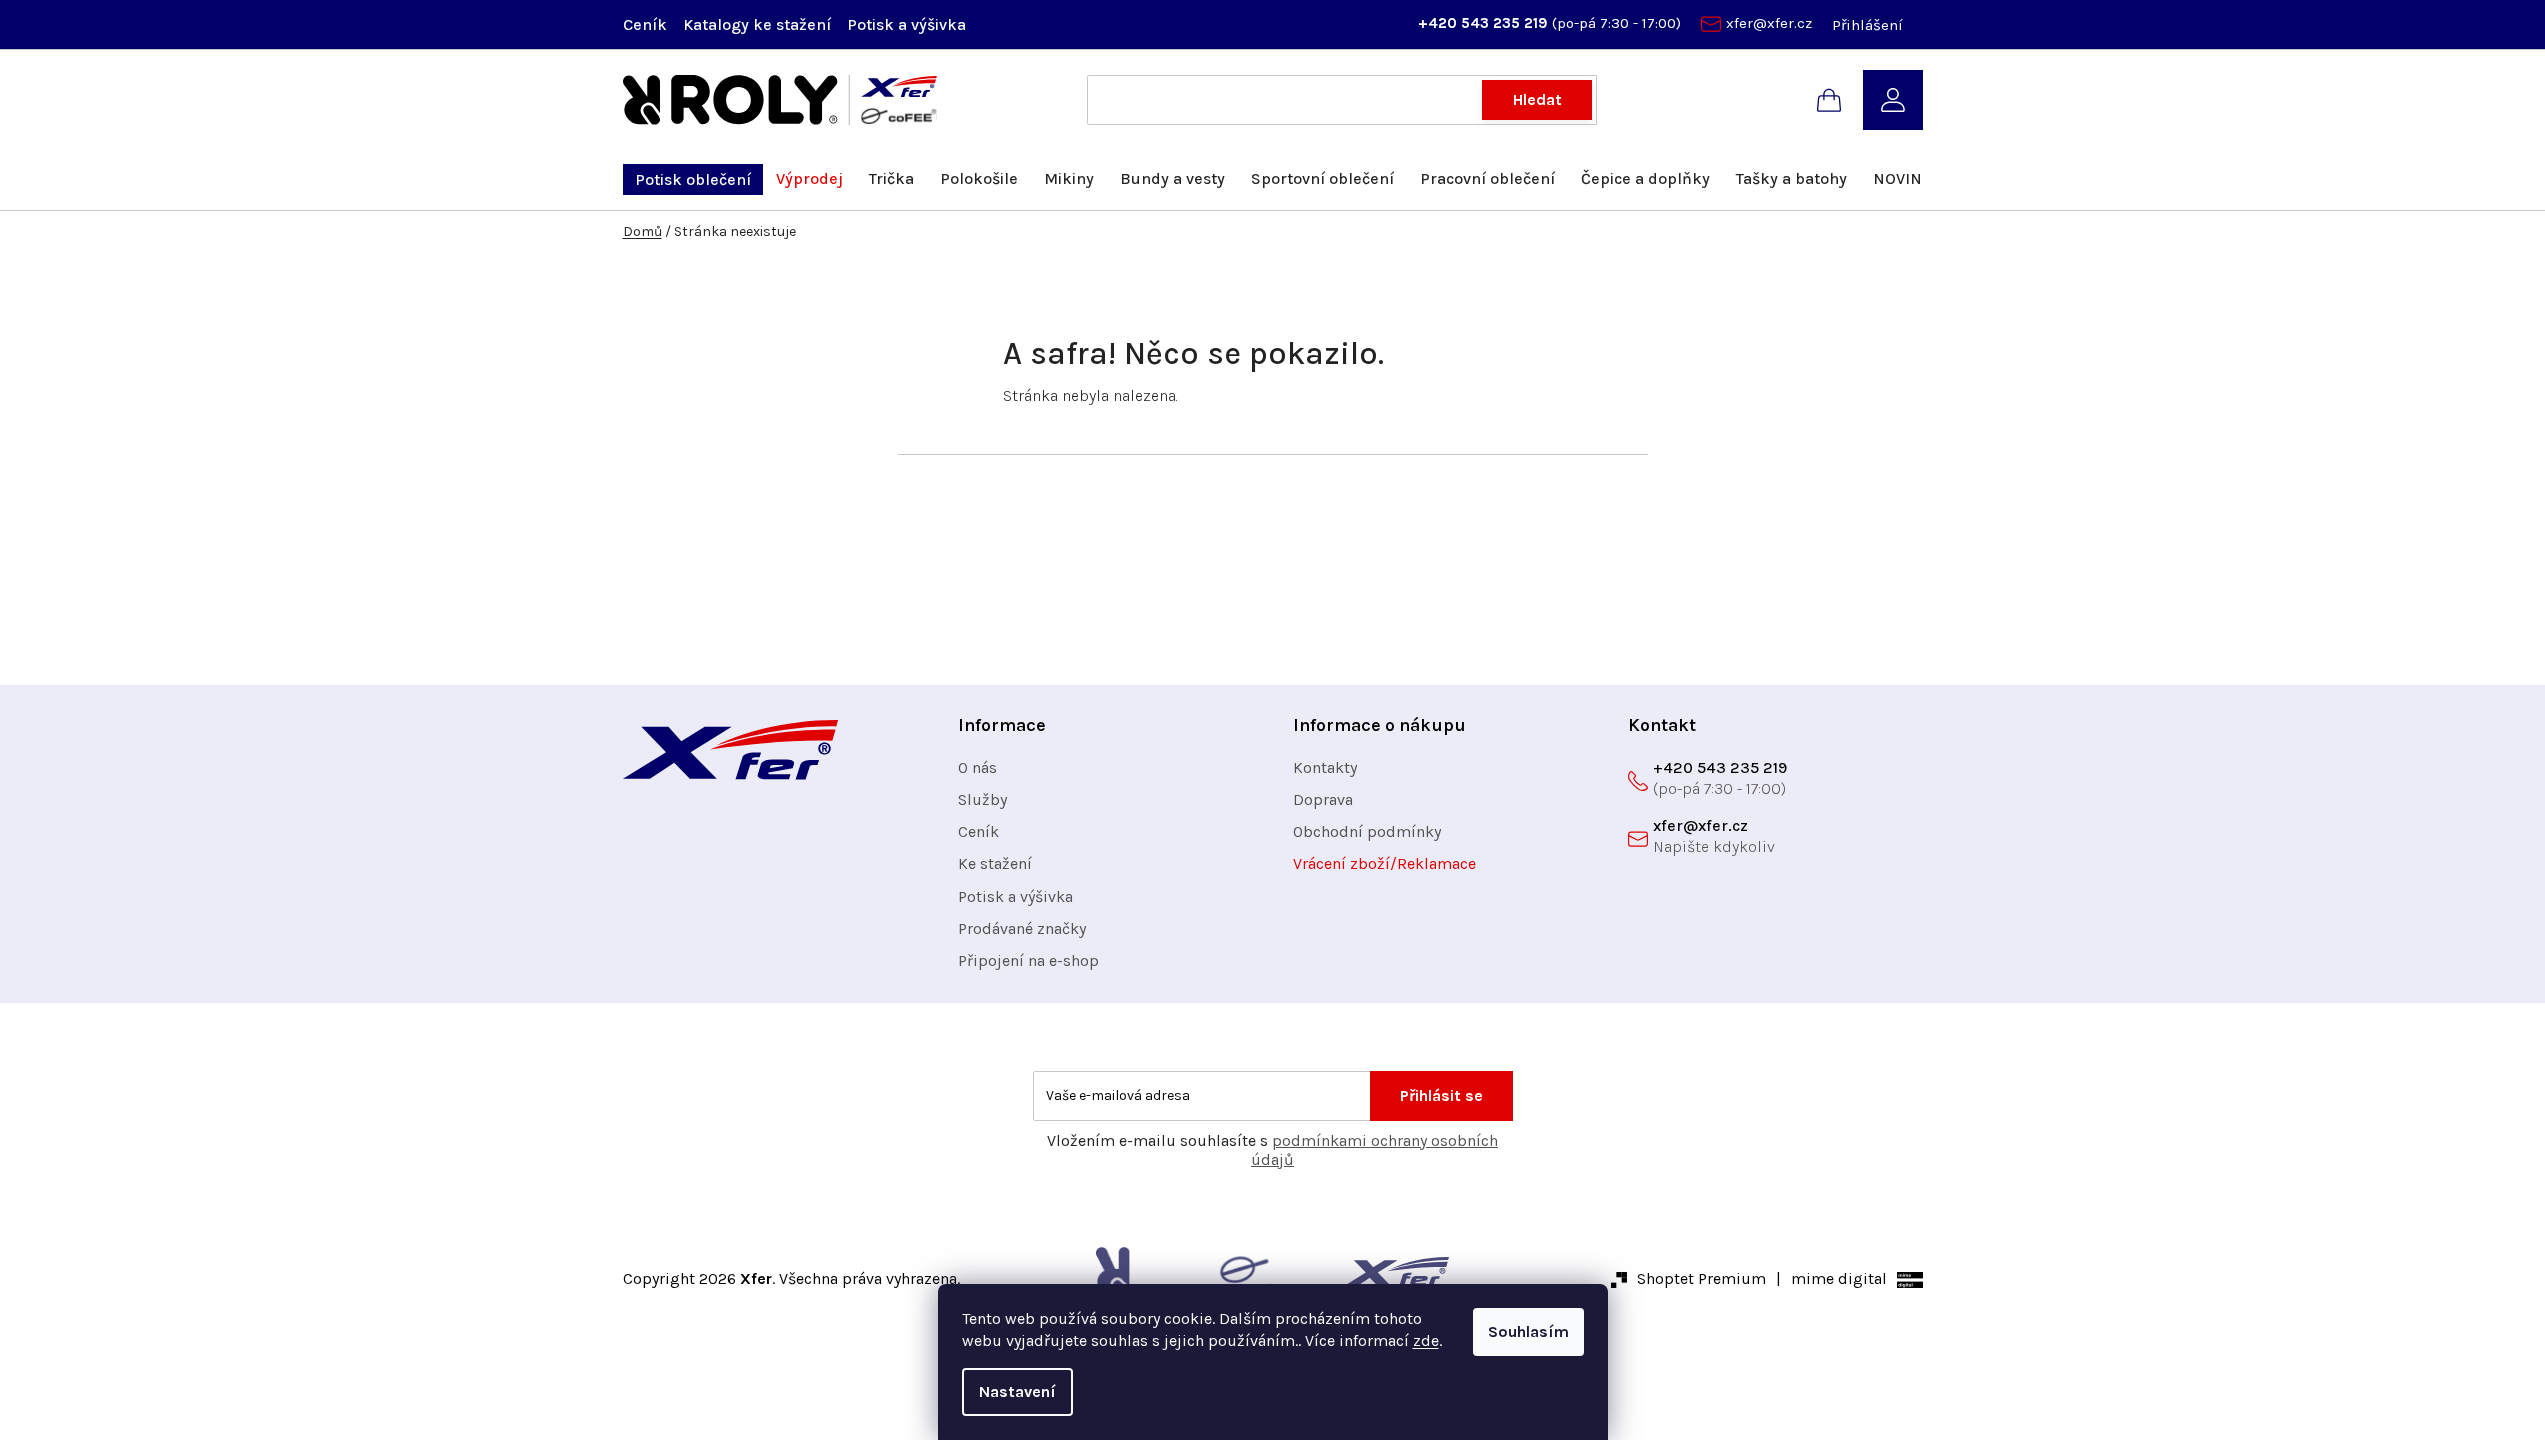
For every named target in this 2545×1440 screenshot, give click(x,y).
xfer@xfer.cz (1769, 23)
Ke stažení (995, 863)
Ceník (645, 24)
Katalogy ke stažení (757, 24)
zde (1426, 1340)
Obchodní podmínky (1367, 831)
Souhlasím (1528, 1331)
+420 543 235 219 (1485, 23)
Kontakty (1325, 767)
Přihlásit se (1441, 1095)
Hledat (1537, 99)
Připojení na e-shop (1028, 960)
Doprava (1323, 799)
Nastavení (1017, 1391)
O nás (977, 767)
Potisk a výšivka (906, 24)
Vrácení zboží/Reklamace (1384, 863)
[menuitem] (693, 179)
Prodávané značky (1022, 928)
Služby (982, 799)
